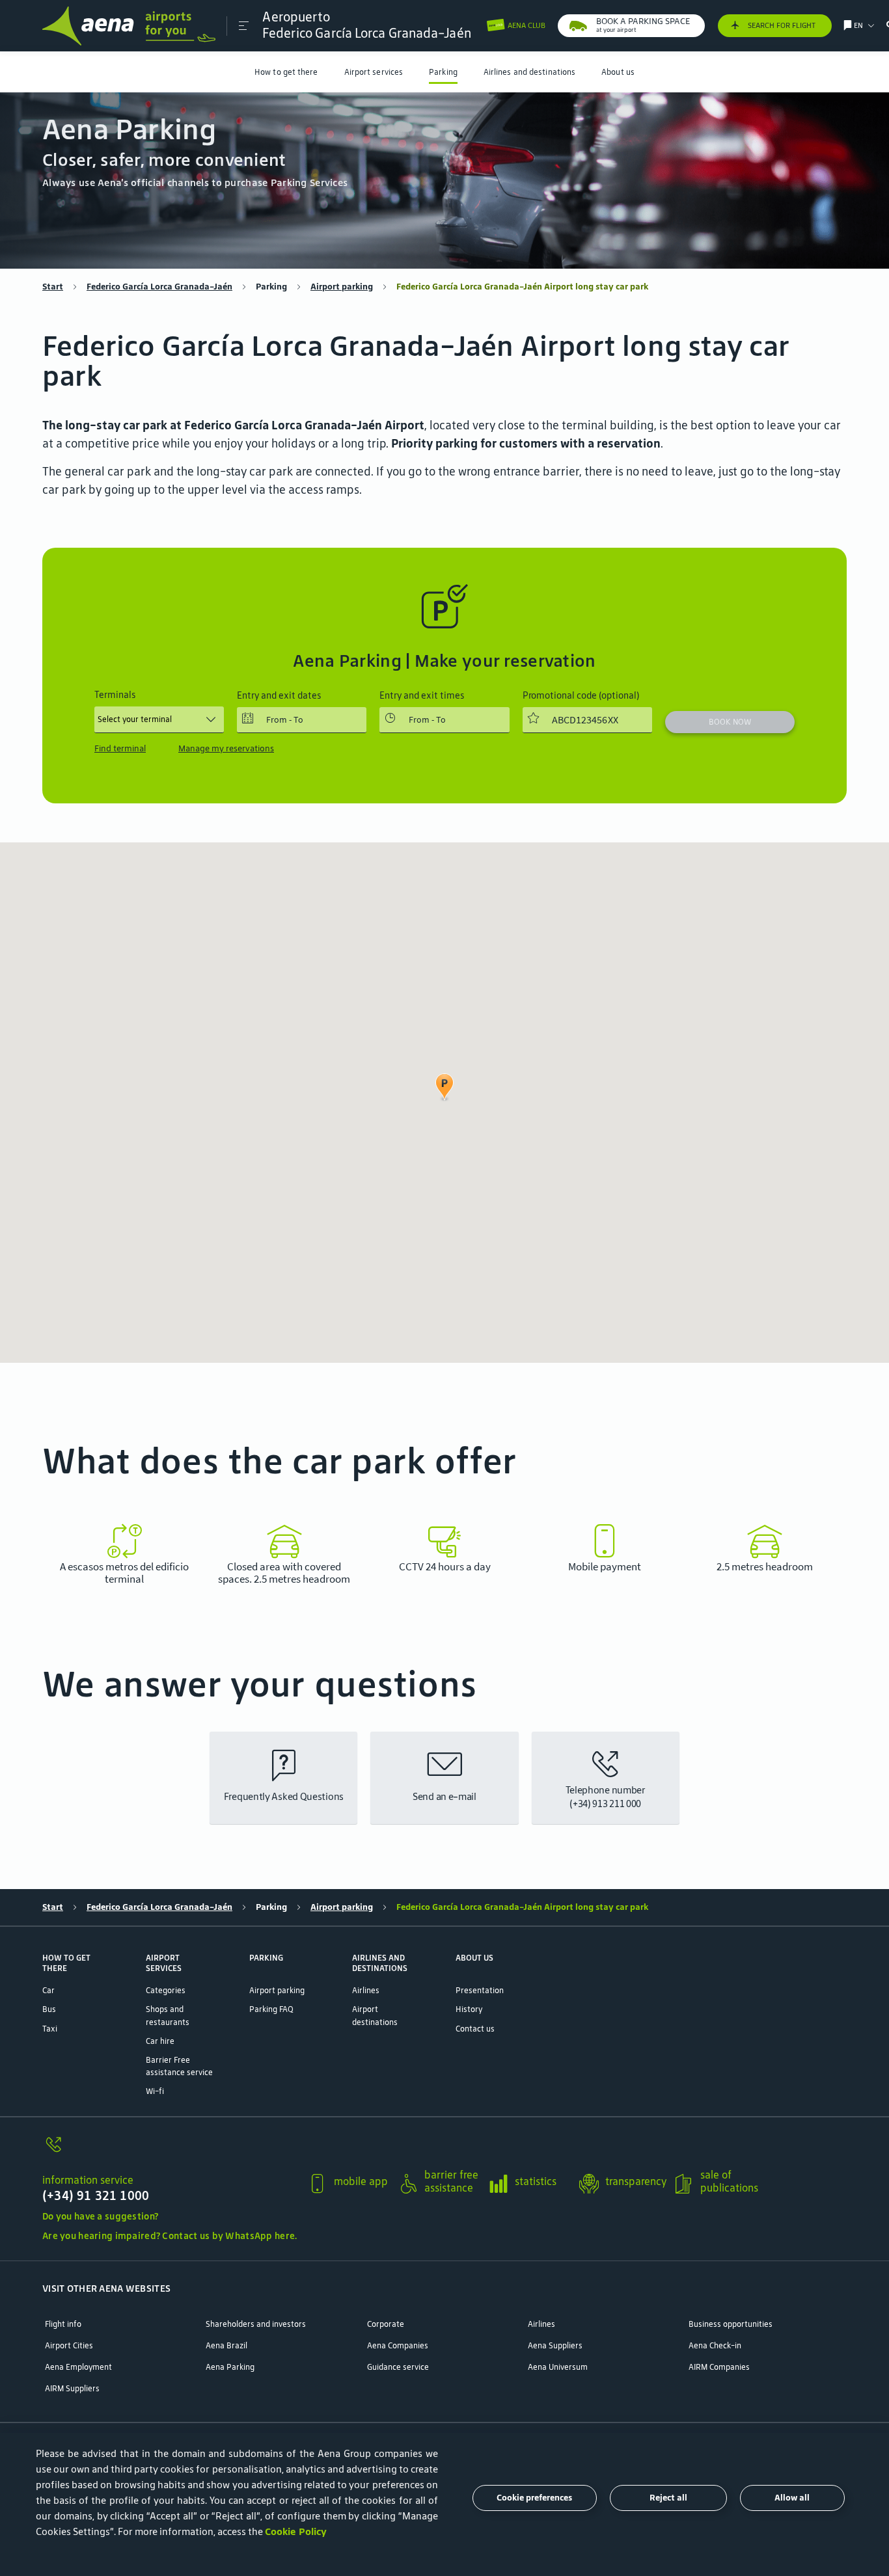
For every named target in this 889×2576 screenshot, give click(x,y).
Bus (49, 2009)
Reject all (668, 2498)
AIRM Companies (719, 2367)
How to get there (286, 72)
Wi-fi (155, 2091)
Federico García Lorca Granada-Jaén (159, 287)
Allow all (792, 2498)
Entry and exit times (422, 696)
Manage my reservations (226, 748)
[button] (244, 26)
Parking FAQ (271, 2009)
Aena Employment (78, 2367)
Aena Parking (230, 2367)
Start (53, 287)
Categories (166, 1990)
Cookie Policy (296, 2531)
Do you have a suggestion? (100, 2216)
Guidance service (398, 2367)
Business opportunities (731, 2324)
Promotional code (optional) (581, 696)
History (469, 2009)
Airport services (374, 72)
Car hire (160, 2041)
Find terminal (120, 748)
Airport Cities (69, 2345)
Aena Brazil (226, 2345)
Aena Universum (558, 2367)
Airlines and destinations (529, 72)
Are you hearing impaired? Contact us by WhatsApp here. (170, 2236)
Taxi (50, 2029)
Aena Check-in (715, 2345)
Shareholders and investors (256, 2324)
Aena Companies (398, 2345)
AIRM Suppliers (72, 2388)
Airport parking (342, 287)
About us (618, 72)
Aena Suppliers (555, 2345)
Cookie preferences (534, 2498)
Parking (443, 72)
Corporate (386, 2324)
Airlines (366, 1990)
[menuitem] (286, 72)
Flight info (63, 2324)
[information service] (170, 2151)
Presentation (480, 1990)
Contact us (475, 2029)
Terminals (115, 695)
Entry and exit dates (279, 696)
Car (48, 1990)
